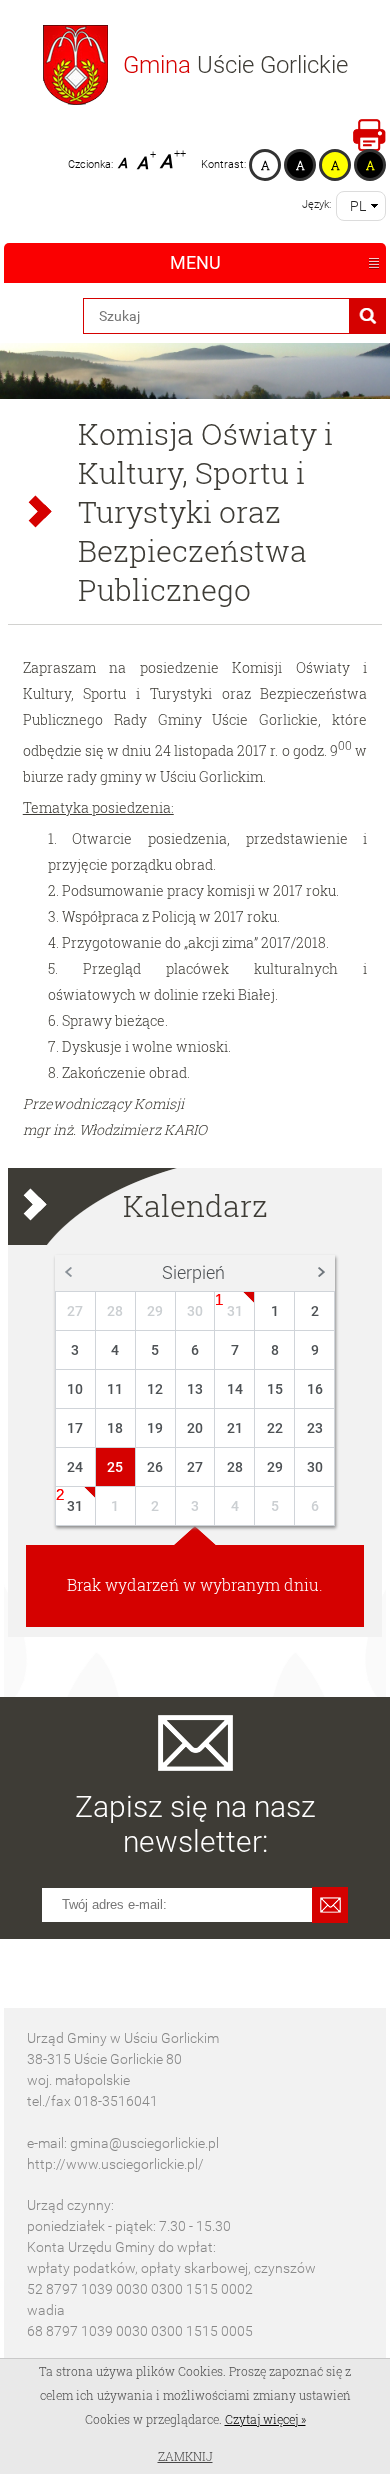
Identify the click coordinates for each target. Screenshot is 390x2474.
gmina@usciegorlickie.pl (144, 2143)
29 (155, 1311)
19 (155, 1428)
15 (275, 1389)
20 (195, 1428)
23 (315, 1428)
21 (235, 1428)
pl (358, 206)
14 (235, 1389)
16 (315, 1389)
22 (275, 1428)
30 (195, 1311)
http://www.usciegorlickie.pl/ (115, 2164)
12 (155, 1389)
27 (75, 1311)
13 (195, 1389)
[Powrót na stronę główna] (75, 65)
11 (115, 1389)
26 (155, 1467)
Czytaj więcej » (265, 2419)
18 (115, 1428)
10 (75, 1389)
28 (115, 1311)
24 (75, 1467)
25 (115, 1467)
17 (75, 1428)
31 (235, 1311)
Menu (195, 262)
